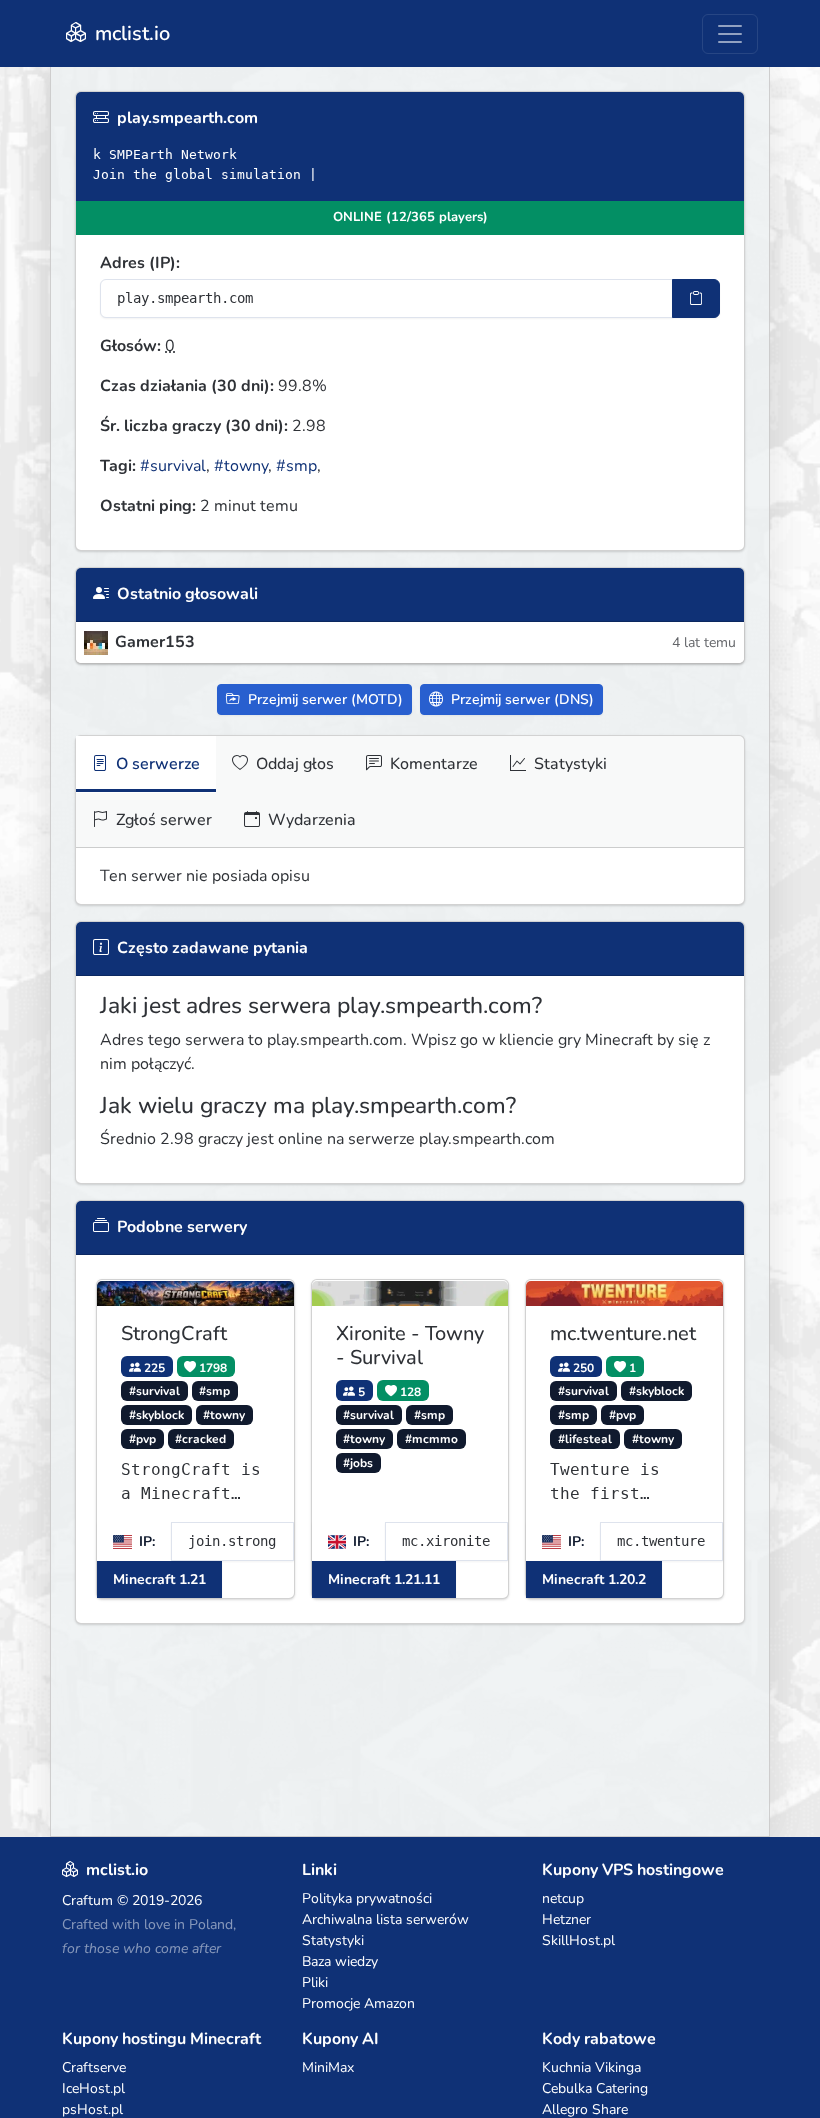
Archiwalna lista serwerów (385, 1919)
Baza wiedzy (340, 1961)
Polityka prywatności (367, 1898)
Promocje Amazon (358, 2003)
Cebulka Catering (595, 2088)
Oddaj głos (293, 764)
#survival (173, 466)
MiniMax (328, 2067)
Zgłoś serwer (162, 820)
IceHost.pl (93, 2088)
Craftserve (94, 2067)
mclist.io (130, 33)
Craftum (87, 1900)
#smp (296, 466)
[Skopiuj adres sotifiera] (696, 298)
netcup (563, 1898)
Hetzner (566, 1919)
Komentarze (432, 764)
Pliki (315, 1982)
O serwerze (156, 764)
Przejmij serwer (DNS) (520, 699)
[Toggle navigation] (730, 34)
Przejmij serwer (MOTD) (323, 699)
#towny (241, 466)
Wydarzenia (310, 820)
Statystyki (568, 764)
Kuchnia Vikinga (591, 2067)
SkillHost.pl (578, 1940)
